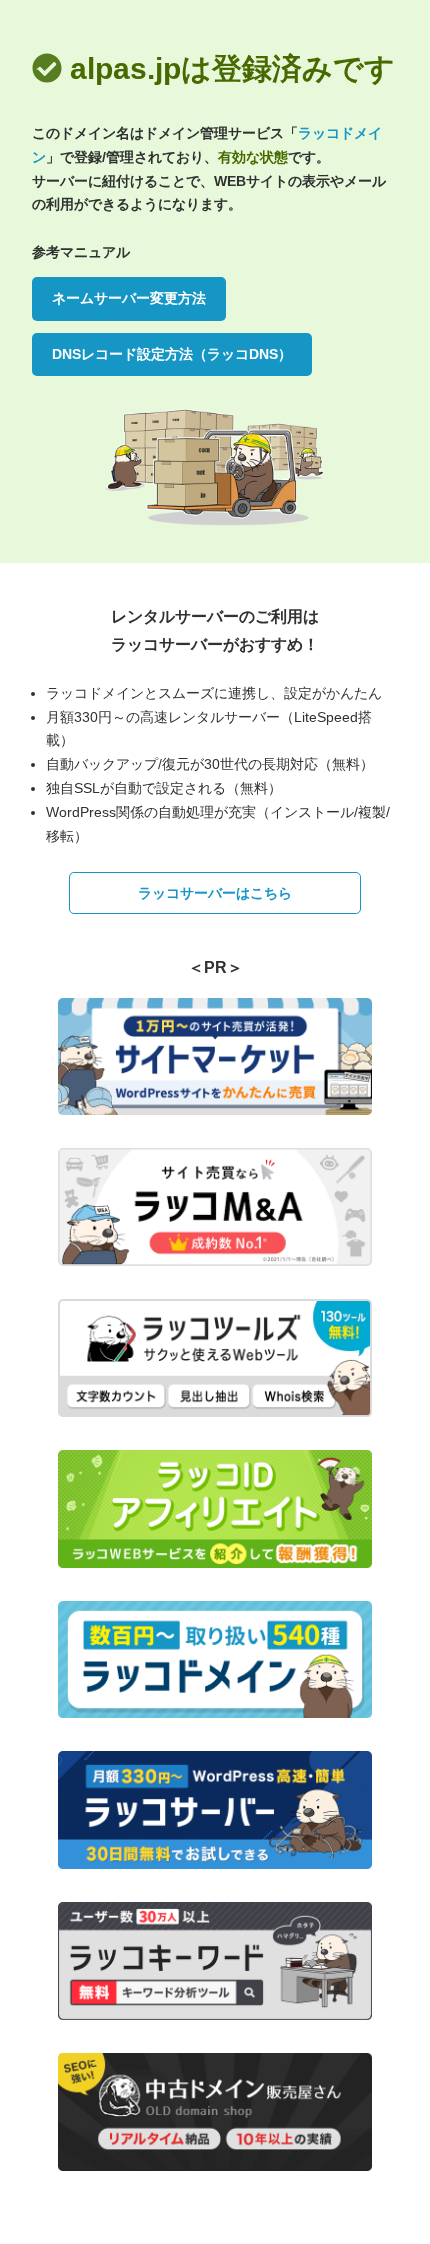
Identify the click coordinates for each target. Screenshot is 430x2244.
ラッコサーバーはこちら (215, 893)
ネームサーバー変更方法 (129, 298)
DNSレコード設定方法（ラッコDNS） (172, 354)
